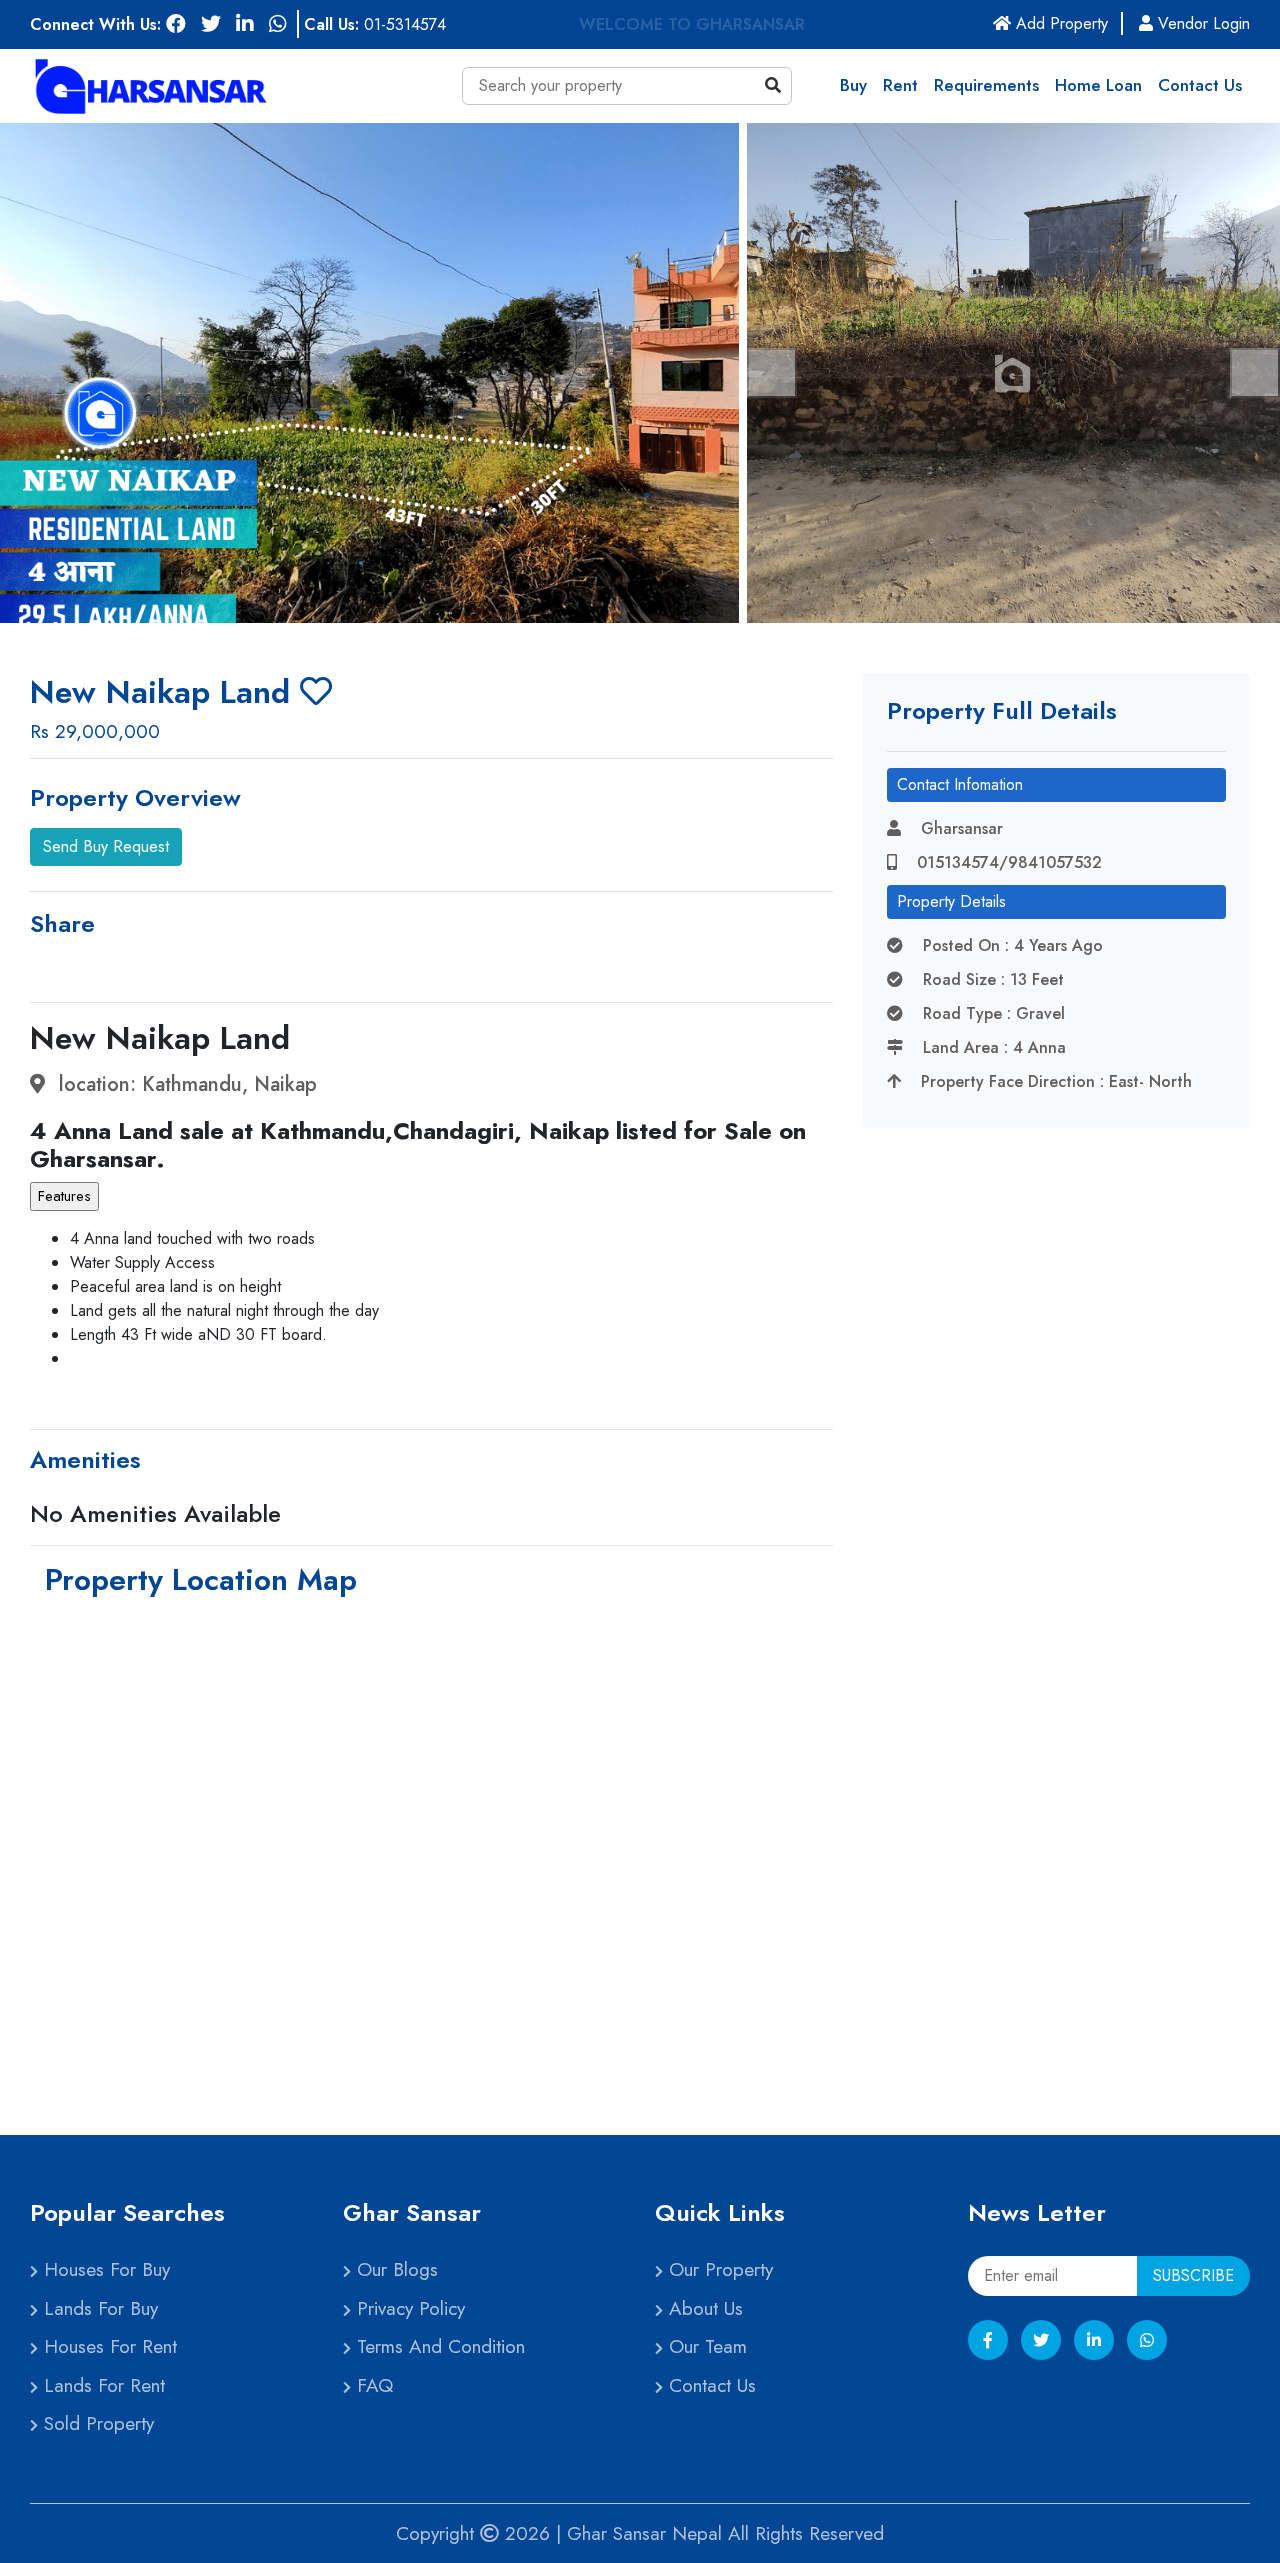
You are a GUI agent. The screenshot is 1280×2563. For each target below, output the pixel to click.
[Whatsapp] (1147, 2340)
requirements (986, 85)
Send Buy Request (106, 846)
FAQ (372, 2385)
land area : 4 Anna (992, 1047)
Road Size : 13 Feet (991, 979)
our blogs (394, 2269)
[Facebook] (988, 2340)
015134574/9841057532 (1007, 862)
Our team (705, 2346)
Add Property (1067, 23)
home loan (1098, 85)
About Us (703, 2308)
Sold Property (96, 2423)
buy (853, 85)
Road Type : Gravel (991, 1013)
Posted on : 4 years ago (1010, 945)
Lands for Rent (101, 2385)
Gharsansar (959, 828)
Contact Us (1200, 85)
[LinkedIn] (1094, 2340)
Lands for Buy (98, 2308)
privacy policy (408, 2308)
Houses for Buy (104, 2269)
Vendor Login (1201, 23)
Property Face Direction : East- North (1054, 1081)
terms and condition (438, 2346)
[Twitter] (1041, 2340)
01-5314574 (405, 24)
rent (900, 85)
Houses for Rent (107, 2346)
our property (718, 2269)
